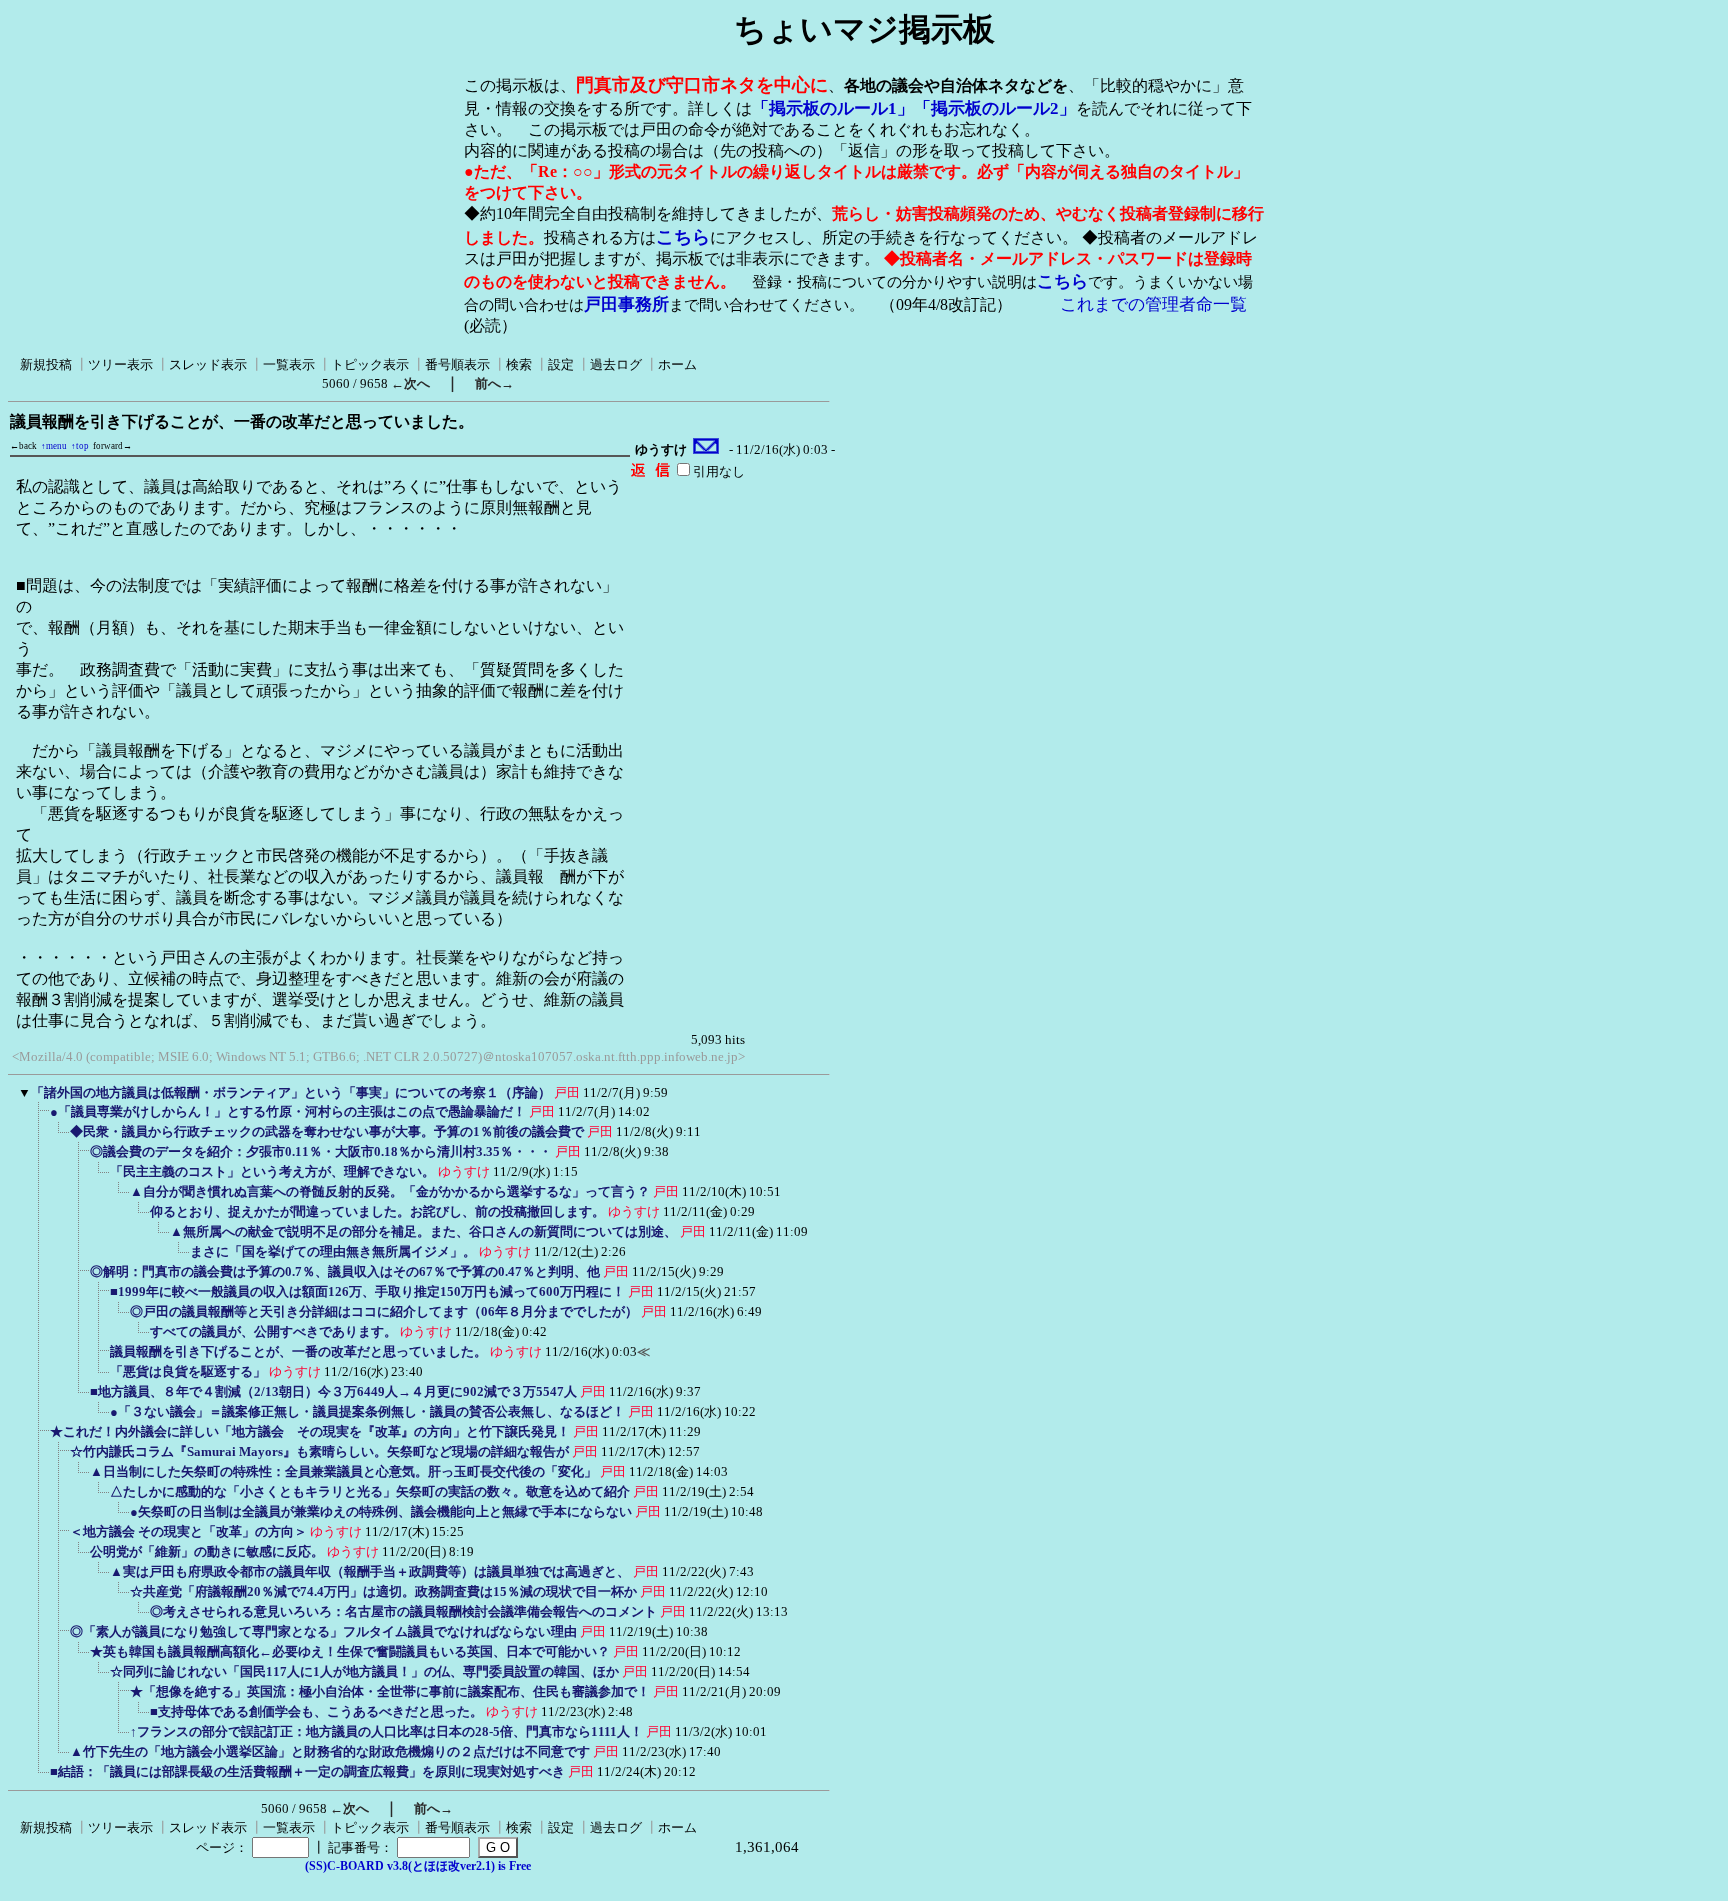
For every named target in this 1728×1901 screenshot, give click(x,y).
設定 (561, 364)
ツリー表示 (120, 364)
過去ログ (616, 364)
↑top (80, 446)
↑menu (54, 446)
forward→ (112, 446)
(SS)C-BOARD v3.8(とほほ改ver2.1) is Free (418, 1866)
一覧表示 (289, 364)
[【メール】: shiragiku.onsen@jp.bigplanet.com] (706, 450)
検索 (519, 364)
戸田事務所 (626, 304)
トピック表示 (370, 364)
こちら (683, 237)
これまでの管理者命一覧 (1153, 304)
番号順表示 (457, 364)
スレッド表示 (208, 364)
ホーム (677, 364)
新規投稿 (46, 364)
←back (23, 446)
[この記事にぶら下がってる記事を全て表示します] (40, 1118)
